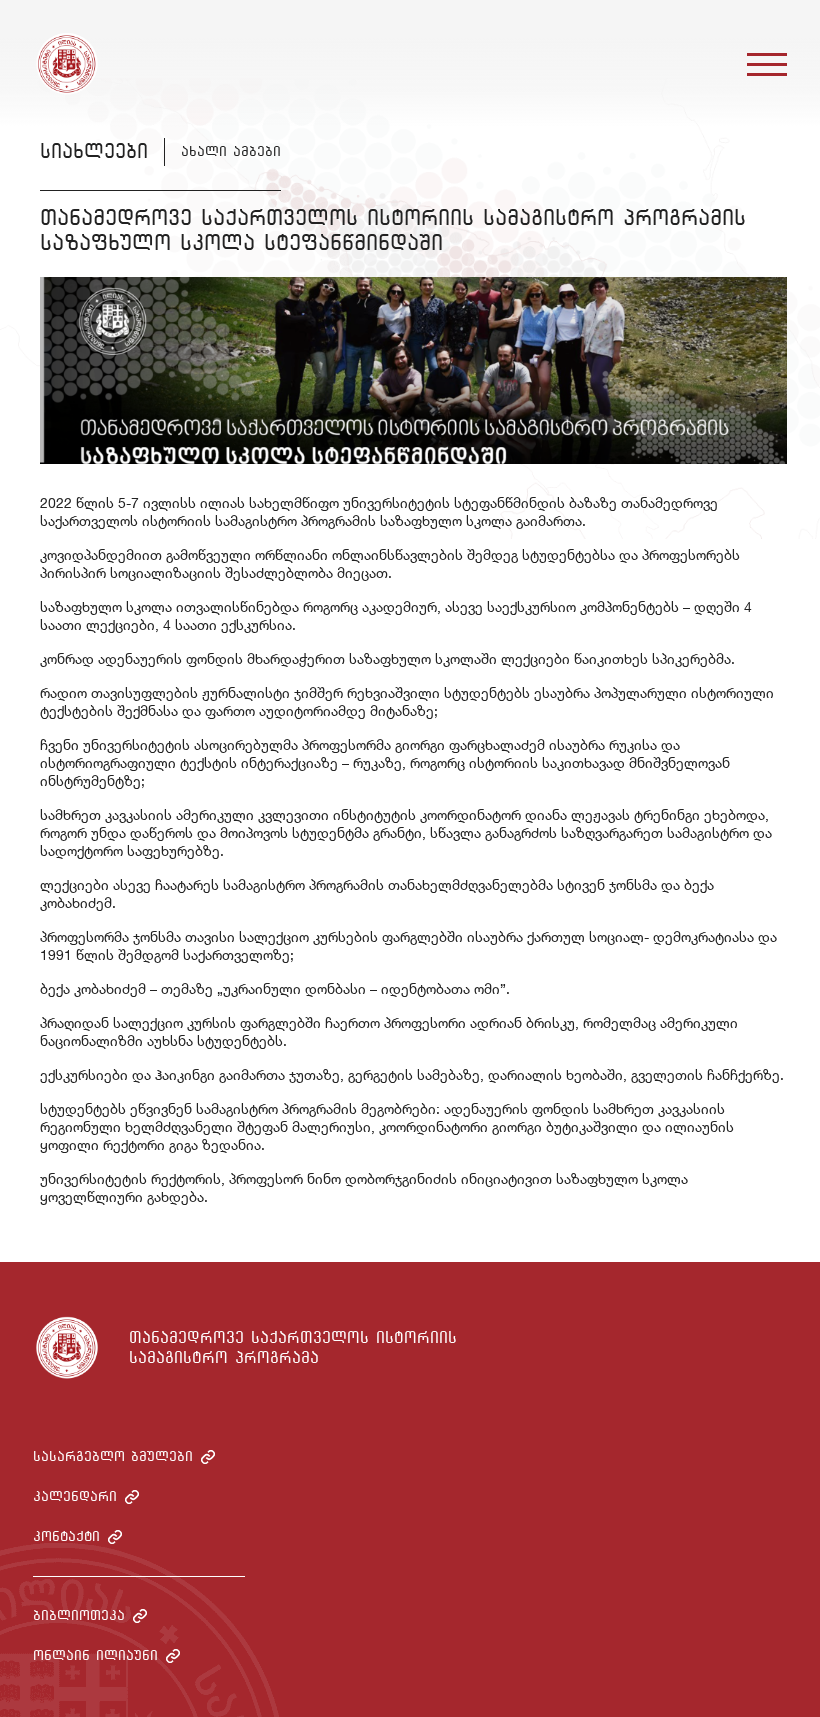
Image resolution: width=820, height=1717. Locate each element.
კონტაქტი (66, 1536)
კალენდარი (75, 1496)
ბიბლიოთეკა (79, 1615)
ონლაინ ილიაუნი (95, 1655)
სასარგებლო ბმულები (113, 1456)
